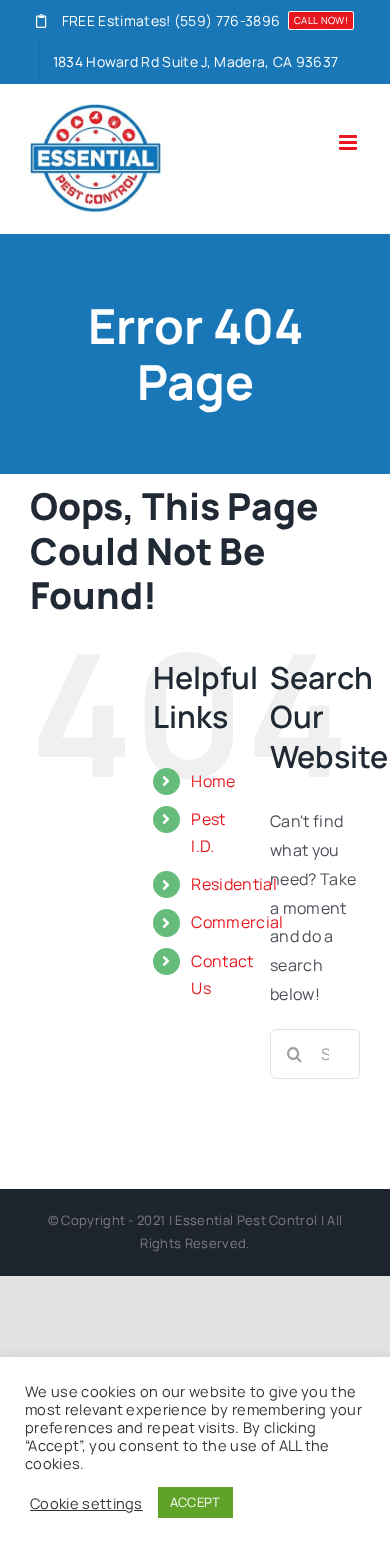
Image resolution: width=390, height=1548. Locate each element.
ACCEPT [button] (195, 1502)
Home (213, 781)
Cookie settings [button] (86, 1503)
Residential (234, 884)
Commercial (237, 922)
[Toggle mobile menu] (349, 142)
